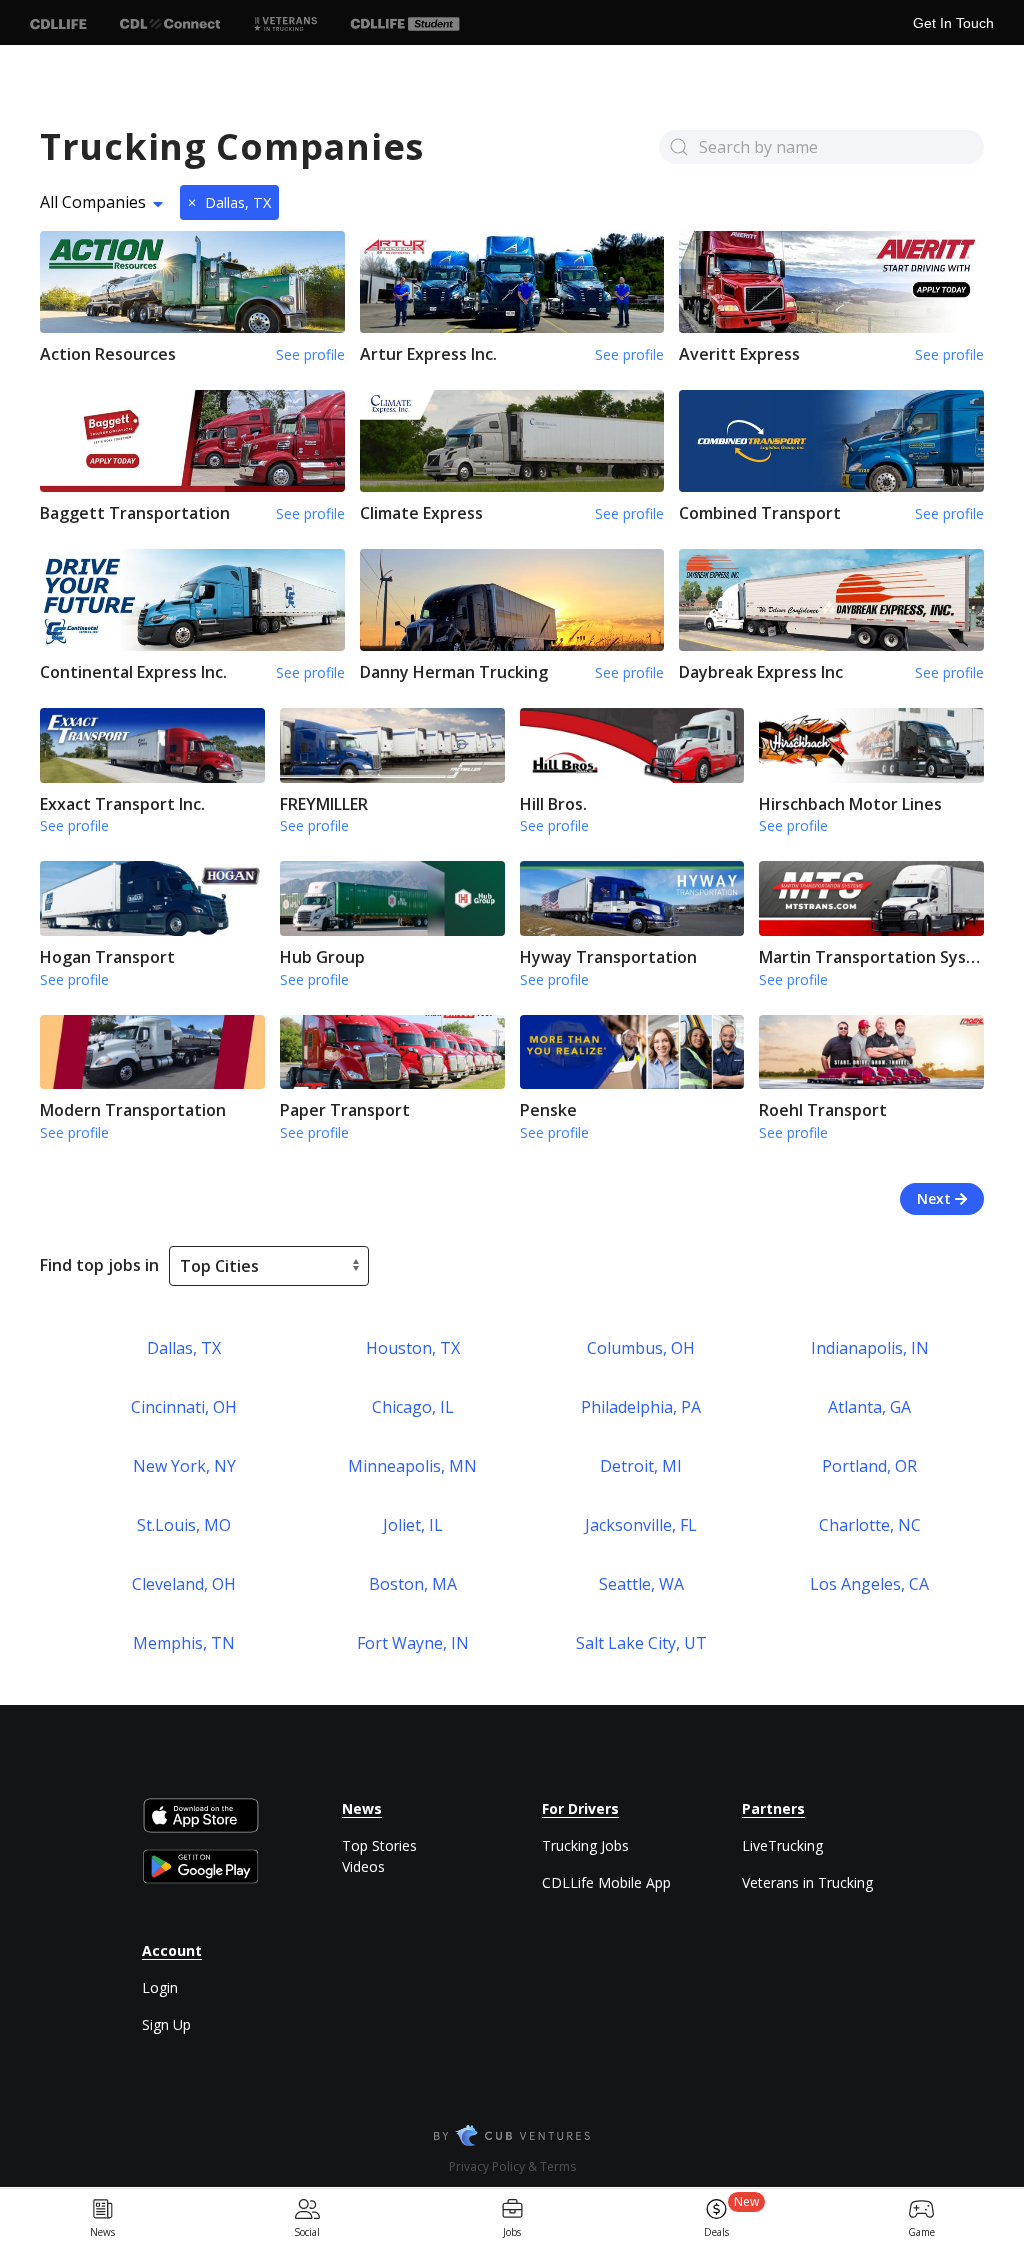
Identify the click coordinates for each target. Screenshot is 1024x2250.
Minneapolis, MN (412, 1466)
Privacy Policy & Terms (512, 2166)
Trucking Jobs (585, 1845)
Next (936, 1198)
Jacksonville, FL (641, 1525)
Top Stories (379, 1845)
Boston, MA (413, 1584)
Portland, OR (869, 1466)
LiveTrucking (782, 1845)
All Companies (93, 202)
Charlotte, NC (870, 1525)
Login (160, 1987)
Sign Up (166, 2024)
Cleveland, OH (184, 1584)
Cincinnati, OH (184, 1407)
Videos (363, 1866)
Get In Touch (953, 23)
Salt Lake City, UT (641, 1643)
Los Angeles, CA (869, 1584)
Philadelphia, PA (641, 1407)
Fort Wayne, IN (413, 1643)
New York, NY (184, 1466)
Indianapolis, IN (870, 1348)
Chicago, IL (413, 1407)
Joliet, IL (413, 1525)
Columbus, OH (641, 1348)
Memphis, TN (184, 1643)
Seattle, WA (641, 1584)
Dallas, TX (229, 202)
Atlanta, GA (869, 1407)
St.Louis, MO (184, 1525)
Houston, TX (413, 1348)
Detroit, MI (641, 1466)
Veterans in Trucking (807, 1882)
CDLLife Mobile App (606, 1882)
